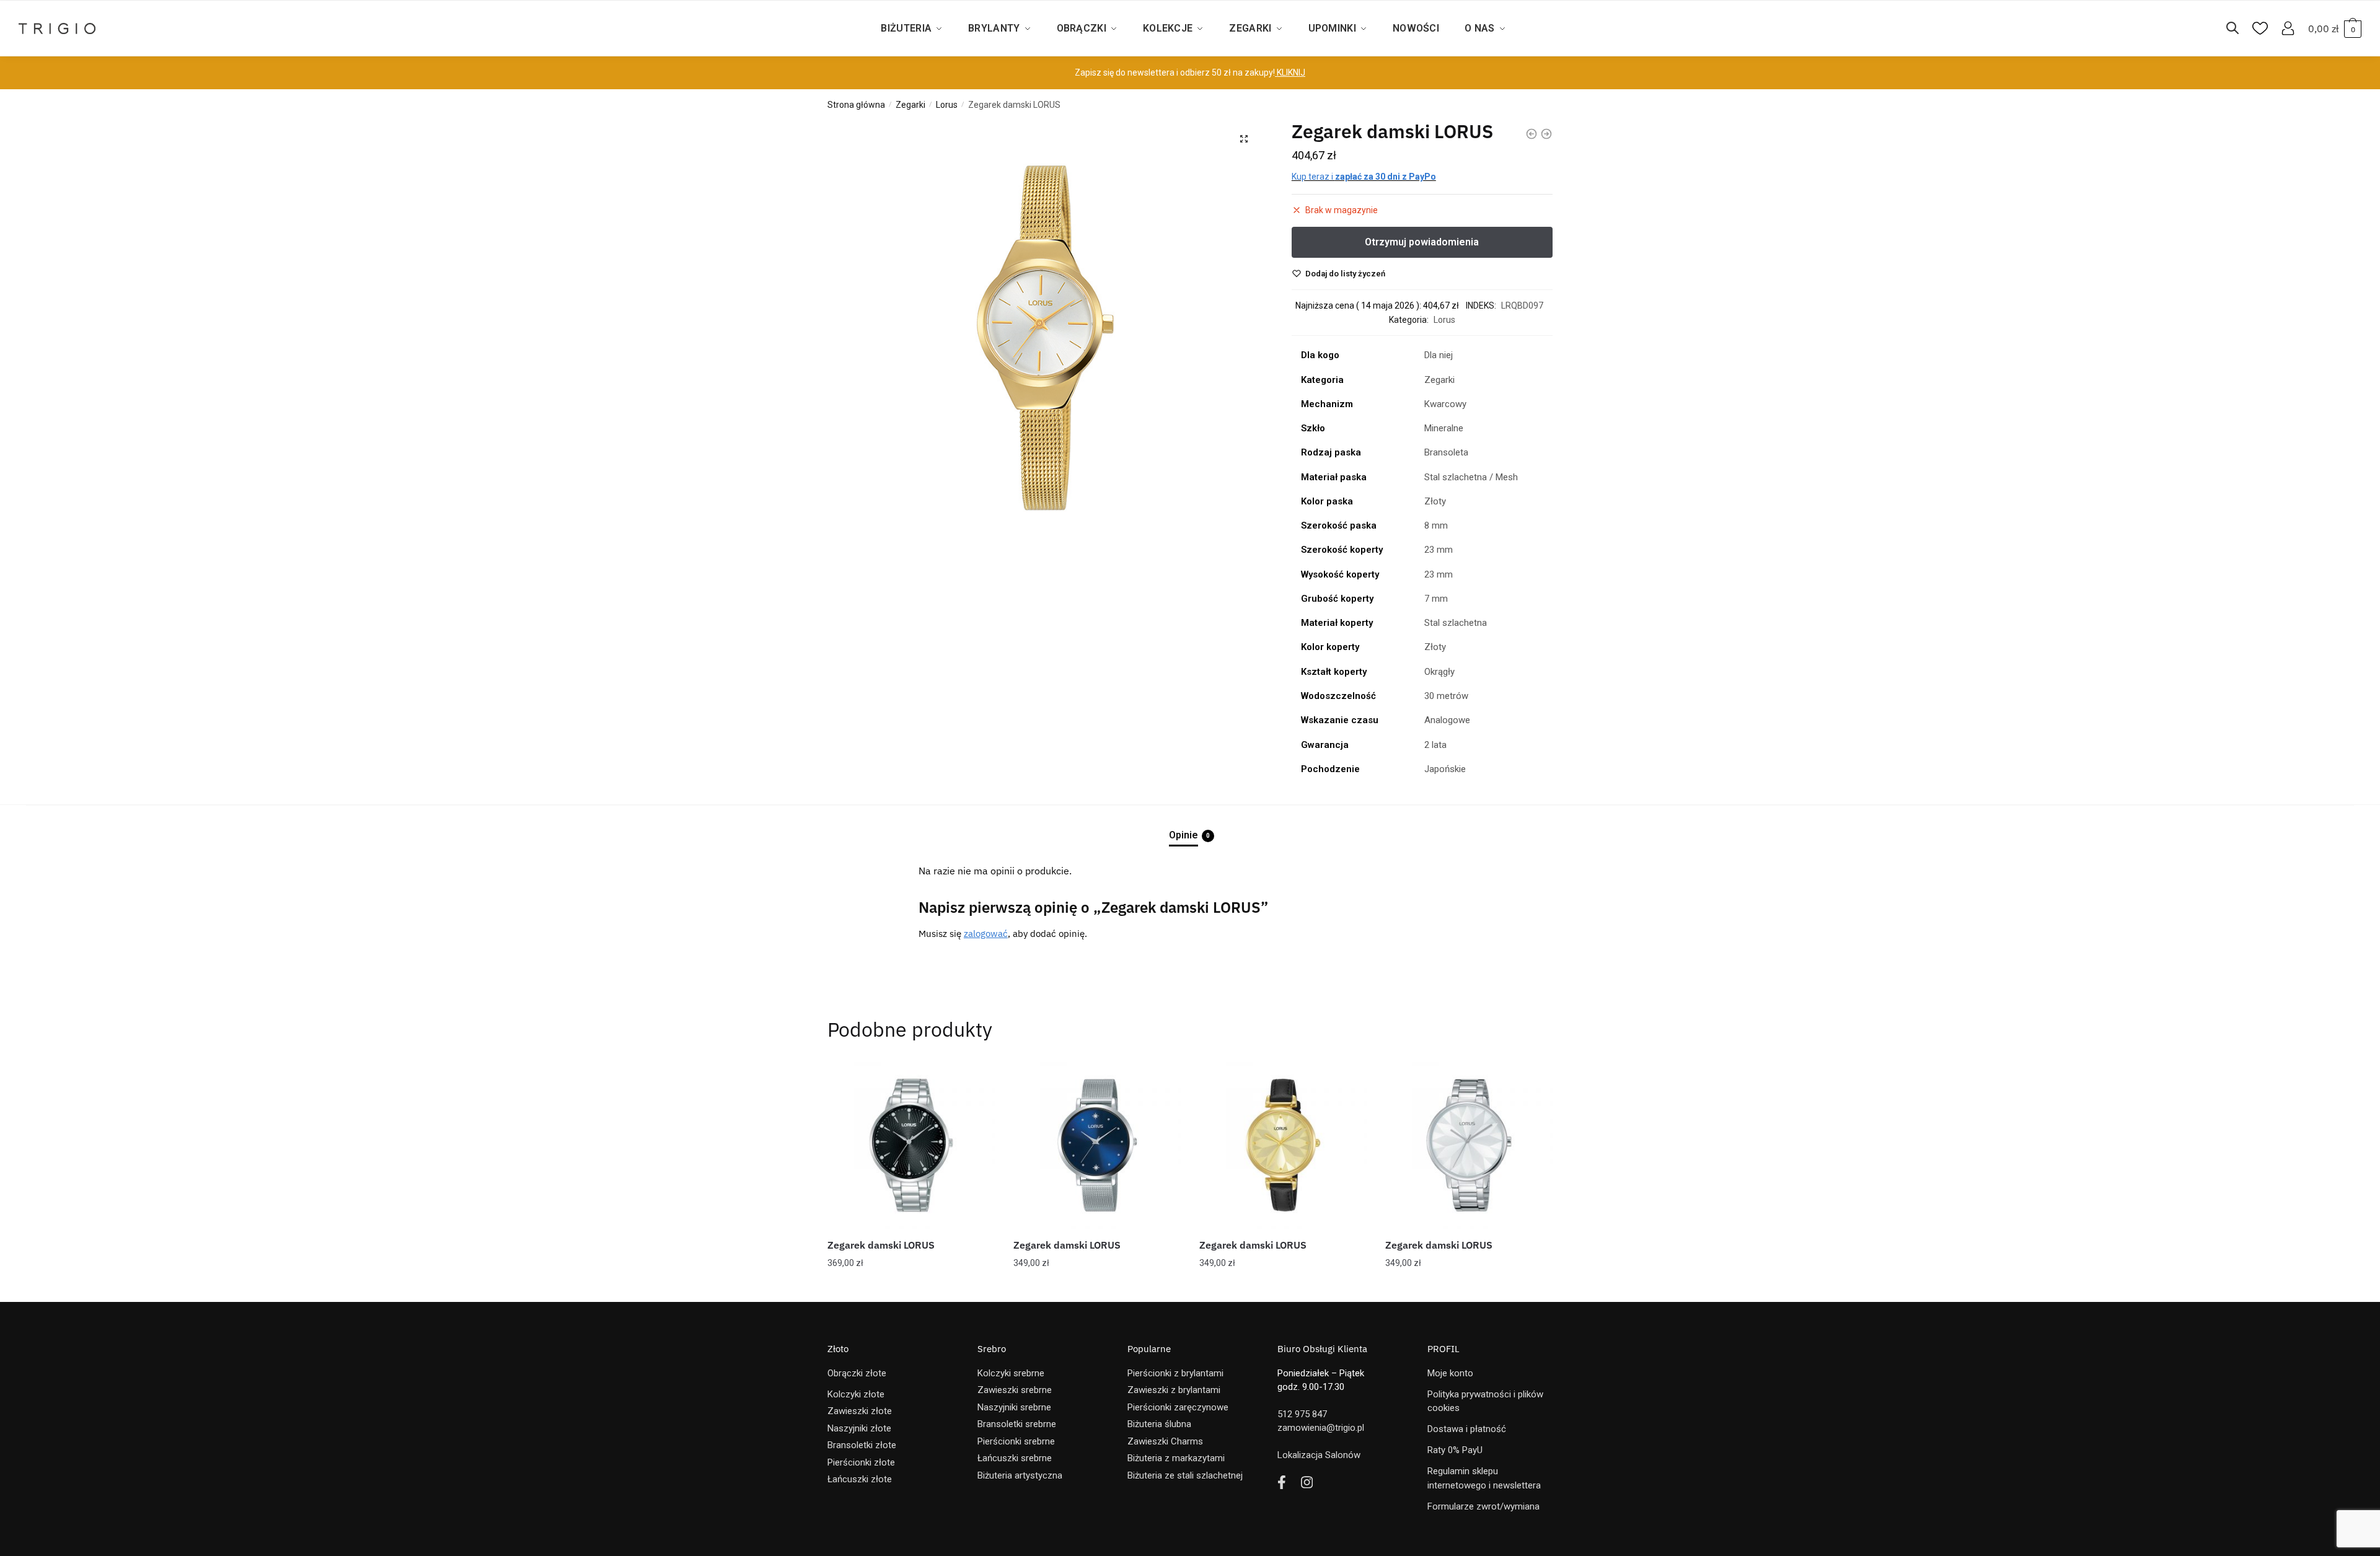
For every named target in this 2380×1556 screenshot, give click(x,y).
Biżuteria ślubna (1159, 1424)
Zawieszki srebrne (1015, 1390)
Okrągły (1439, 672)
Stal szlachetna (1456, 623)
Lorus (947, 105)
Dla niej (1439, 355)
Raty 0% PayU (1455, 1450)
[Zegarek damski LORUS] (911, 1145)
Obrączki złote (857, 1373)
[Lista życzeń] (976, 1080)
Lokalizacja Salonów (1319, 1455)
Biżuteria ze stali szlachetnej (1185, 1475)
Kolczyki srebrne (1011, 1373)
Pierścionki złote (861, 1462)
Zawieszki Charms (1165, 1441)
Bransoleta (1446, 452)
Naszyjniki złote (859, 1428)
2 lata (1435, 745)
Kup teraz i (1364, 177)
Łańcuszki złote (860, 1479)
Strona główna (856, 105)
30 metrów (1446, 696)
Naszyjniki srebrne (1014, 1407)
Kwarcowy (1445, 404)
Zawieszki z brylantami (1174, 1390)
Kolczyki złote (856, 1394)
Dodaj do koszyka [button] (911, 1288)
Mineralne (1444, 428)
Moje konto (1450, 1373)
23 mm (1439, 550)
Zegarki (910, 105)
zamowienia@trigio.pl (1321, 1428)
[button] (1244, 139)
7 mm (1436, 599)
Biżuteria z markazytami (1176, 1458)
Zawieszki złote (860, 1411)
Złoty (1435, 501)
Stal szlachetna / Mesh (1471, 477)
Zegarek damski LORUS (881, 1245)
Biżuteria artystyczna (1020, 1475)
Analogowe (1447, 720)
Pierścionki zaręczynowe (1178, 1407)
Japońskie (1445, 769)
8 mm (1436, 525)
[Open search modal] (2239, 29)
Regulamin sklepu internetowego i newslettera (1484, 1478)
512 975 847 (1302, 1414)
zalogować (986, 934)
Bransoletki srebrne (1017, 1424)
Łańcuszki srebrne (1015, 1458)
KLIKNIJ (1290, 73)
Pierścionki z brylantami (1175, 1373)
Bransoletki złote (862, 1445)
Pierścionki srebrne (1016, 1441)
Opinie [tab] (1183, 835)
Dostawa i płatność (1467, 1429)
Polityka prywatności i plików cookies (1485, 1401)
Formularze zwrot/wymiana (1483, 1506)
